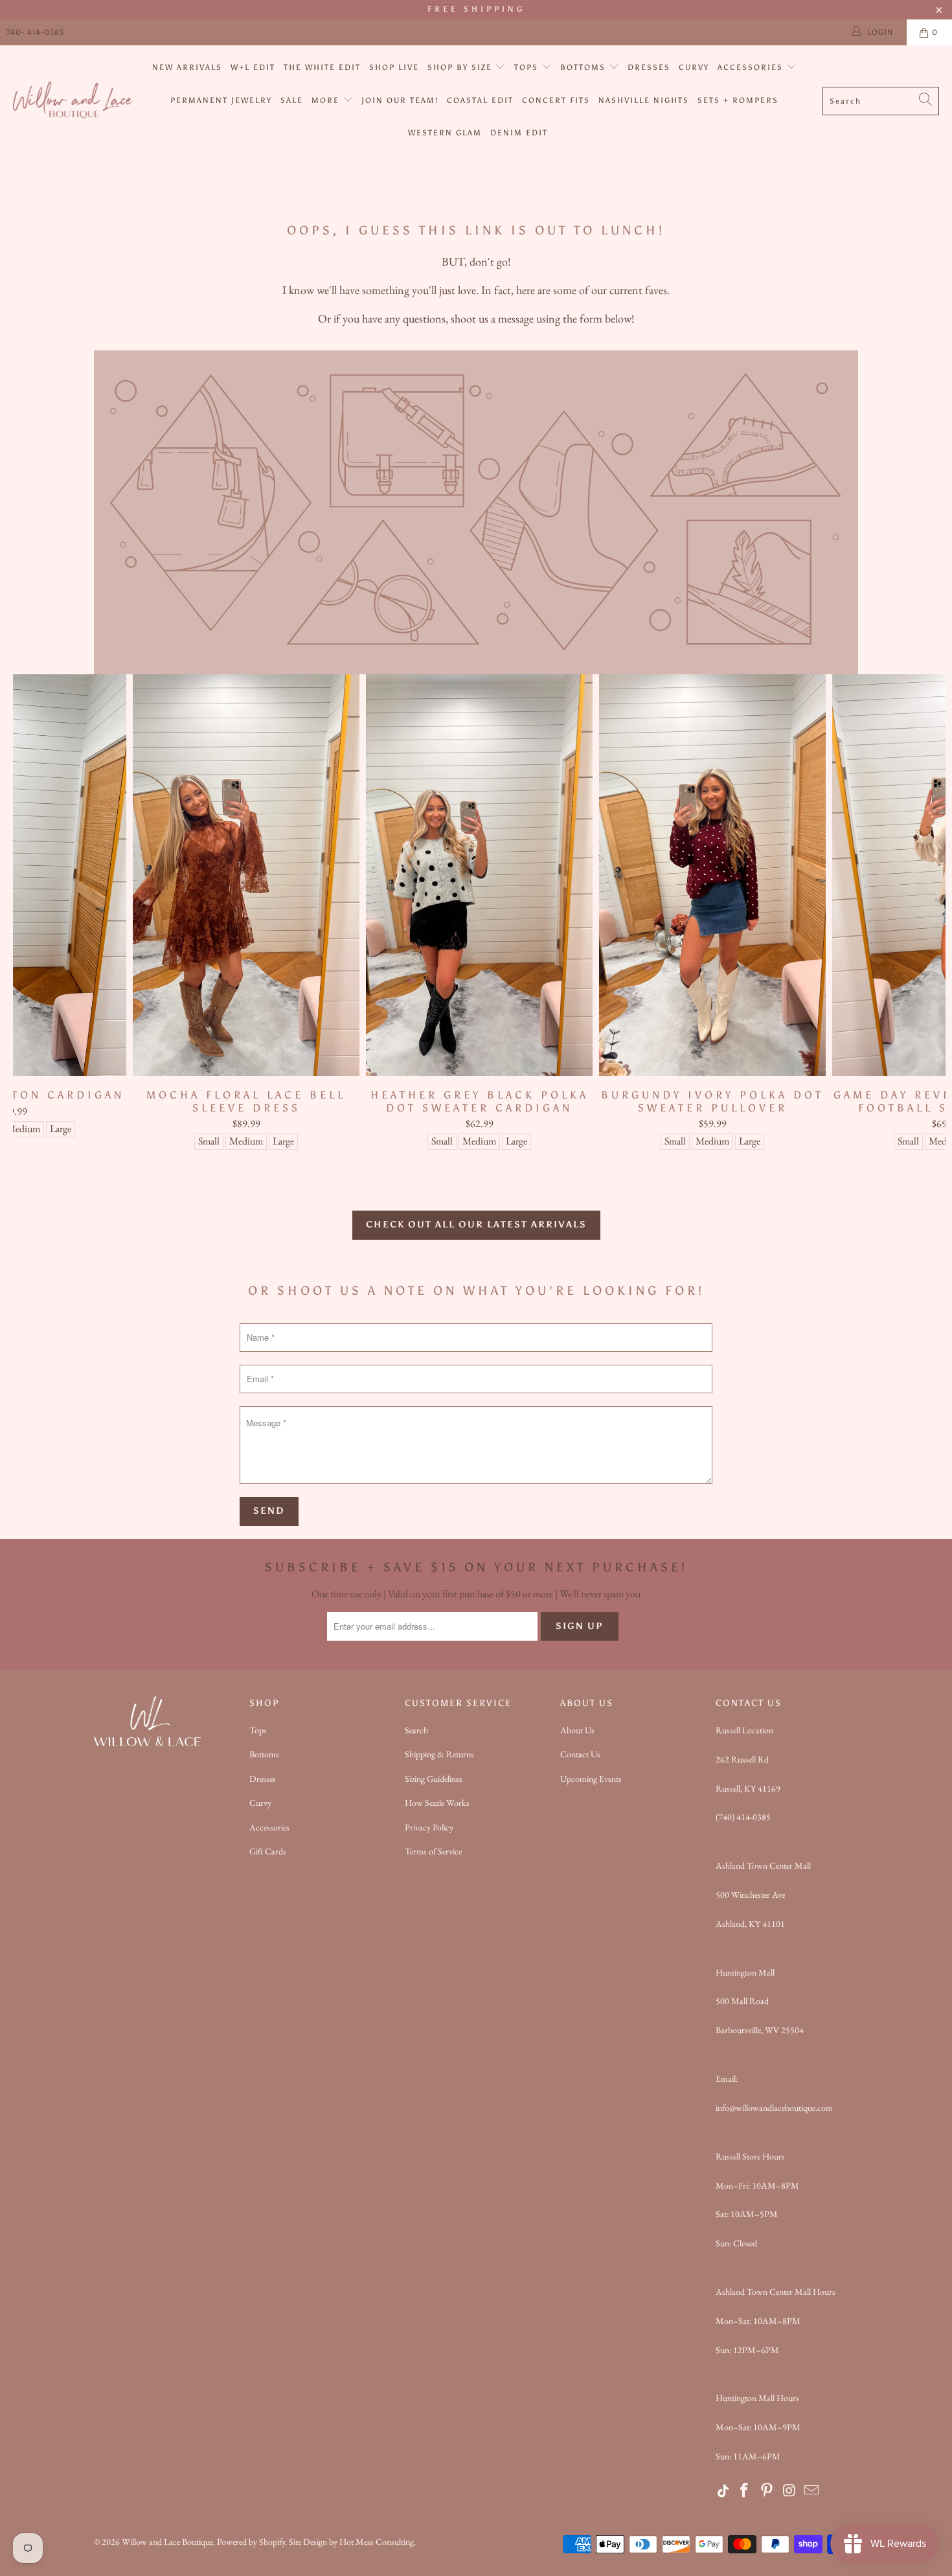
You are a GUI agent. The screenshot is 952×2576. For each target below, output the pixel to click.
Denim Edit (519, 133)
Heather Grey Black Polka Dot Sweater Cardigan (479, 875)
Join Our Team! (400, 100)
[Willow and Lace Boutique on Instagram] (789, 2491)
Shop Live (394, 67)
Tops (528, 67)
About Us (577, 1730)
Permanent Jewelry (221, 100)
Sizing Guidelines (434, 1779)
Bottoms (584, 67)
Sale (292, 100)
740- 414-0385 (35, 32)
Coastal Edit (480, 100)
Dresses (649, 67)
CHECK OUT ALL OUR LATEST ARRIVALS (476, 1225)
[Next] (923, 918)
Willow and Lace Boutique (167, 2542)
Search (416, 1730)
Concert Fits (556, 100)
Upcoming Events (591, 1779)
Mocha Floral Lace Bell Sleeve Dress (246, 875)
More (327, 100)
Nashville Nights (644, 100)
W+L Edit (253, 67)
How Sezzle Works (437, 1803)
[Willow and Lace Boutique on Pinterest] (767, 2491)
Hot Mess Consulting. (378, 2542)
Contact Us (580, 1754)
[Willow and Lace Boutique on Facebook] (745, 2491)
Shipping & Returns (439, 1754)
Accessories (752, 67)
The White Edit (322, 67)
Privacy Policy (429, 1827)
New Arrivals (187, 67)
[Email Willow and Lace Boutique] (812, 2491)
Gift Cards (268, 1851)
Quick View (479, 904)
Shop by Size (461, 67)
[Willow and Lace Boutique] (73, 101)
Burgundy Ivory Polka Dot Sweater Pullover (712, 875)
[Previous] (36, 918)
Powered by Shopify (251, 2542)
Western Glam (445, 133)
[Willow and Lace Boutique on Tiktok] (724, 2491)
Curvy (694, 67)
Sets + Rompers (738, 100)
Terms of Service (433, 1851)
